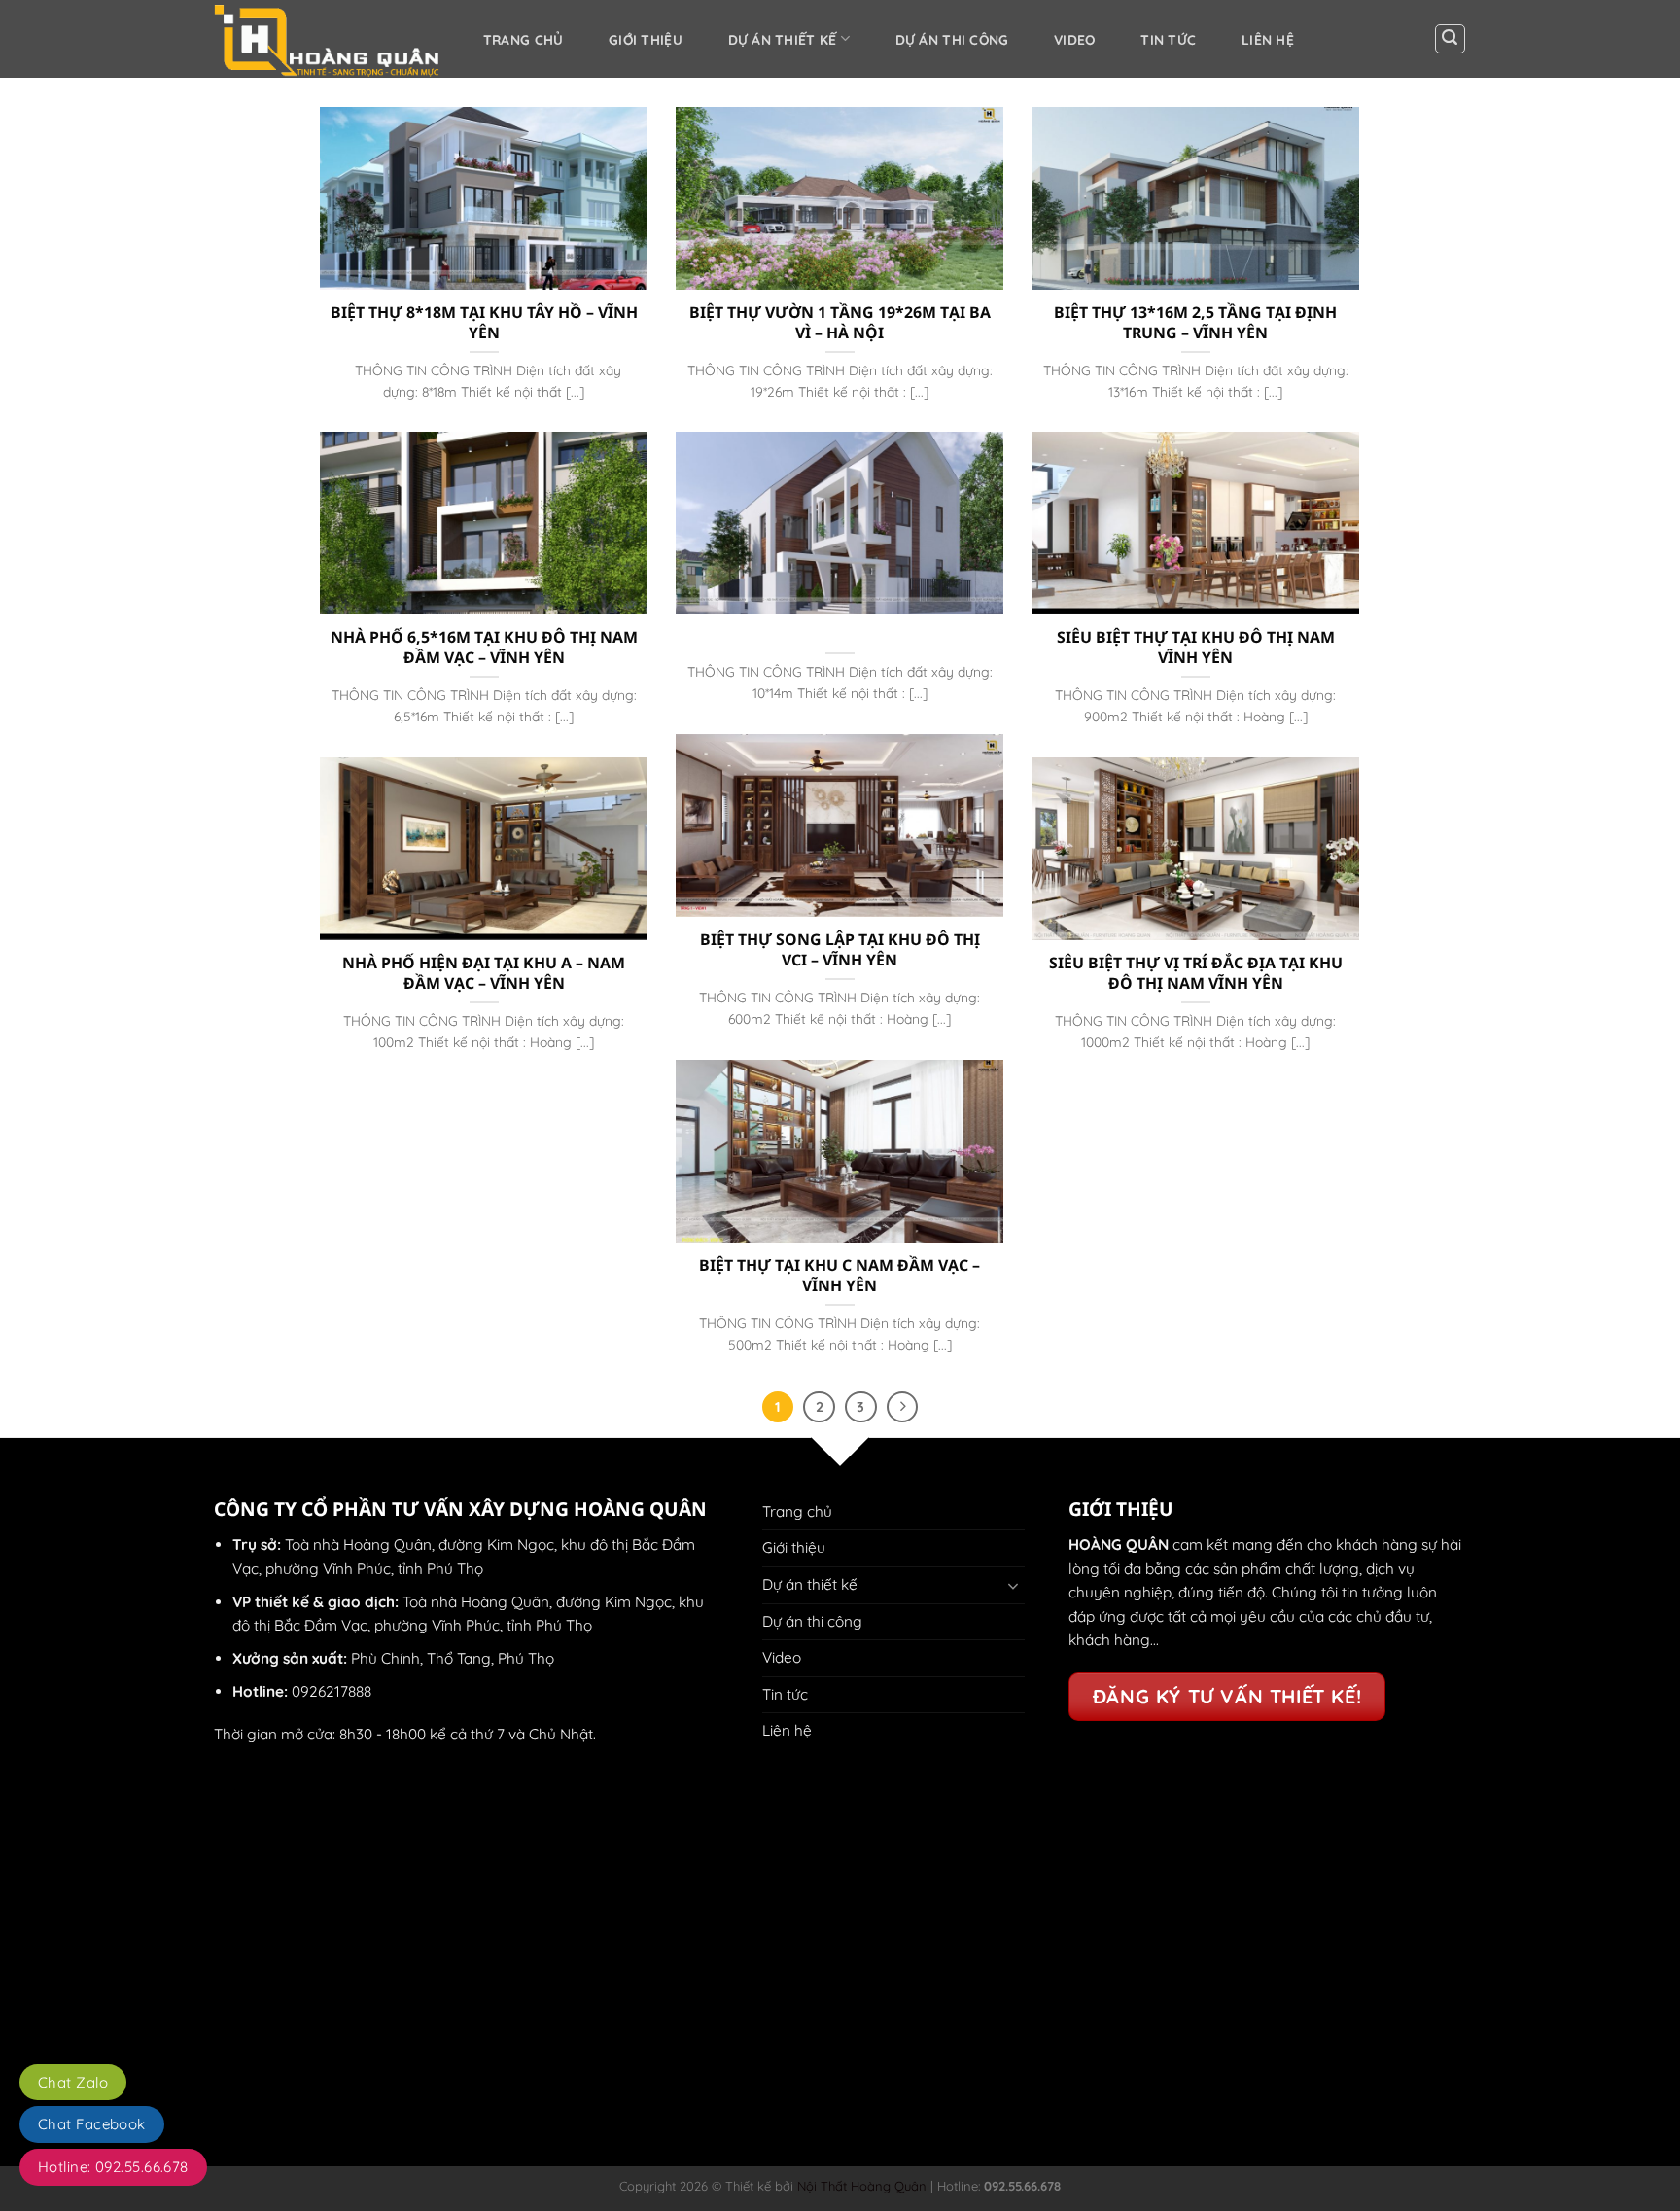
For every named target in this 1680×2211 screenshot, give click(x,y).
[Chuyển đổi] (1013, 1585)
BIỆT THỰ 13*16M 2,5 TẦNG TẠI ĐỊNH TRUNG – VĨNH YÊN (1195, 322)
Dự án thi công (952, 39)
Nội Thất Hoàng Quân (860, 2186)
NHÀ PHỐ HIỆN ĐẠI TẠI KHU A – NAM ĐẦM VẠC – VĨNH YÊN (484, 973)
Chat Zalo (73, 2082)
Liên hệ (1268, 39)
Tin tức (1168, 39)
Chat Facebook (92, 2124)
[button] (1450, 39)
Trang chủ (524, 39)
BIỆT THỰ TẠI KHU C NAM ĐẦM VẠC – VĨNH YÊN (840, 1275)
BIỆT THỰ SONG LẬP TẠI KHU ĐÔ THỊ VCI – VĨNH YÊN (840, 949)
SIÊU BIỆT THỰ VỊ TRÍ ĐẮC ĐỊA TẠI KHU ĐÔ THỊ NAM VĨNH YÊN (1196, 973)
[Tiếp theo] (902, 1407)
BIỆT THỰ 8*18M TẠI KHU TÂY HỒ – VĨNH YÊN (484, 322)
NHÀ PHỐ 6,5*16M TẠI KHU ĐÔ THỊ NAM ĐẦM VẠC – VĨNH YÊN (484, 647)
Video (1074, 39)
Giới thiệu (646, 39)
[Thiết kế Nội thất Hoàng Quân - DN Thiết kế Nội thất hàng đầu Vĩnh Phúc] (328, 39)
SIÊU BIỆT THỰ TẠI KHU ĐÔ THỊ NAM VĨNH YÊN (1196, 647)
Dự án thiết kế (783, 39)
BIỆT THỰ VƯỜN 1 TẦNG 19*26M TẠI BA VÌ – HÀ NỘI (840, 322)
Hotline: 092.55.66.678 (113, 2167)
